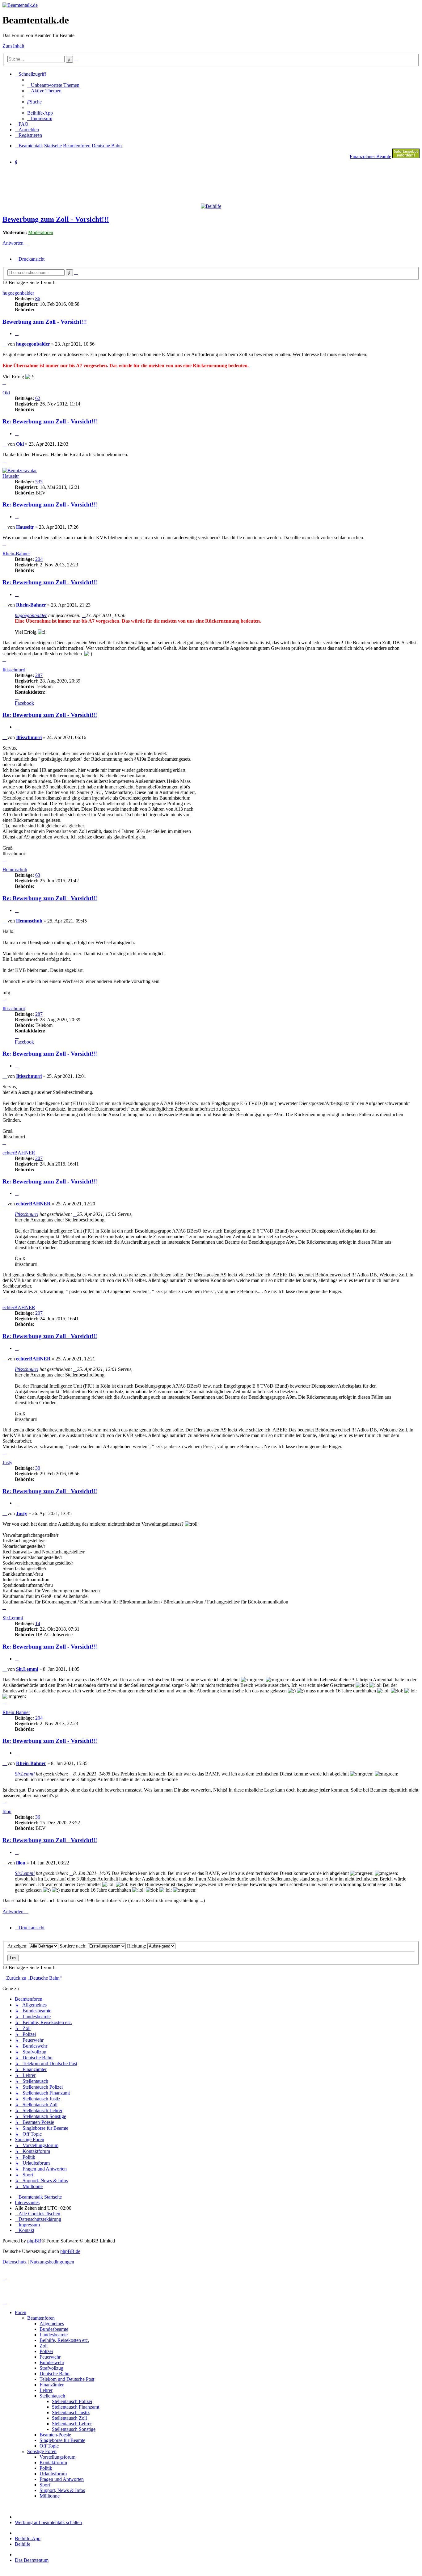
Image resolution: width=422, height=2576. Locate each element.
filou (7, 1811)
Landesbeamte (54, 2335)
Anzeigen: (18, 1946)
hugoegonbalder (18, 293)
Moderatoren (41, 232)
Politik (46, 2468)
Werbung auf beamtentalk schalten (48, 2522)
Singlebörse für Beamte (62, 2440)
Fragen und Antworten (62, 2479)
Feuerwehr (50, 2357)
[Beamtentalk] (20, 5)
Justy (7, 1462)
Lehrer (46, 2390)
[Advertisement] (152, 184)
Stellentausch (52, 2396)
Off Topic (49, 2446)
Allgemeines (52, 2324)
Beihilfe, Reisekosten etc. (64, 2340)
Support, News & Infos (62, 2490)
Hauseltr (11, 476)
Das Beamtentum (32, 2560)
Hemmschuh (15, 870)
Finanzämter (52, 2385)
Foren (21, 2312)
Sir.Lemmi (13, 1618)
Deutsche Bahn (55, 2374)
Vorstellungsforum (57, 2457)
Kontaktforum (53, 2463)
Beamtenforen (41, 2318)
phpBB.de (70, 2251)
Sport (45, 2485)
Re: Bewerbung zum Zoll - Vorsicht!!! (50, 421)
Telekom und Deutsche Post (67, 2379)
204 (39, 559)
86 (38, 298)
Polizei (46, 2351)
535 (39, 482)
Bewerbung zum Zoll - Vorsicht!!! (56, 219)
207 (39, 1158)
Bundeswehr (52, 2362)
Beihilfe (23, 2544)
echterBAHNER (19, 1153)
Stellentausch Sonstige (74, 2429)
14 (38, 1623)
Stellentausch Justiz (71, 2412)
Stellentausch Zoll (69, 2418)
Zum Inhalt (13, 46)
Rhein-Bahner (16, 554)
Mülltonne (50, 2496)
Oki (6, 393)
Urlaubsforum (53, 2474)
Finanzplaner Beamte (370, 156)
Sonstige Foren (42, 2451)
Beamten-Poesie (55, 2435)
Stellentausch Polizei (72, 2401)
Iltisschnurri (14, 670)
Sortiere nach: (74, 1946)
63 (38, 875)
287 (39, 675)
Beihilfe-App (28, 2538)
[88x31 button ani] (406, 156)
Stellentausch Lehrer (72, 2424)
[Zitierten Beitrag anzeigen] (84, 615)
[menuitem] (53, 85)
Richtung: (137, 1946)
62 (38, 398)
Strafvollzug (51, 2368)
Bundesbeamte (54, 2329)
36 (38, 1817)
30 (38, 1468)
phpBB (34, 2241)
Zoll (44, 2346)
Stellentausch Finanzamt (76, 2407)
